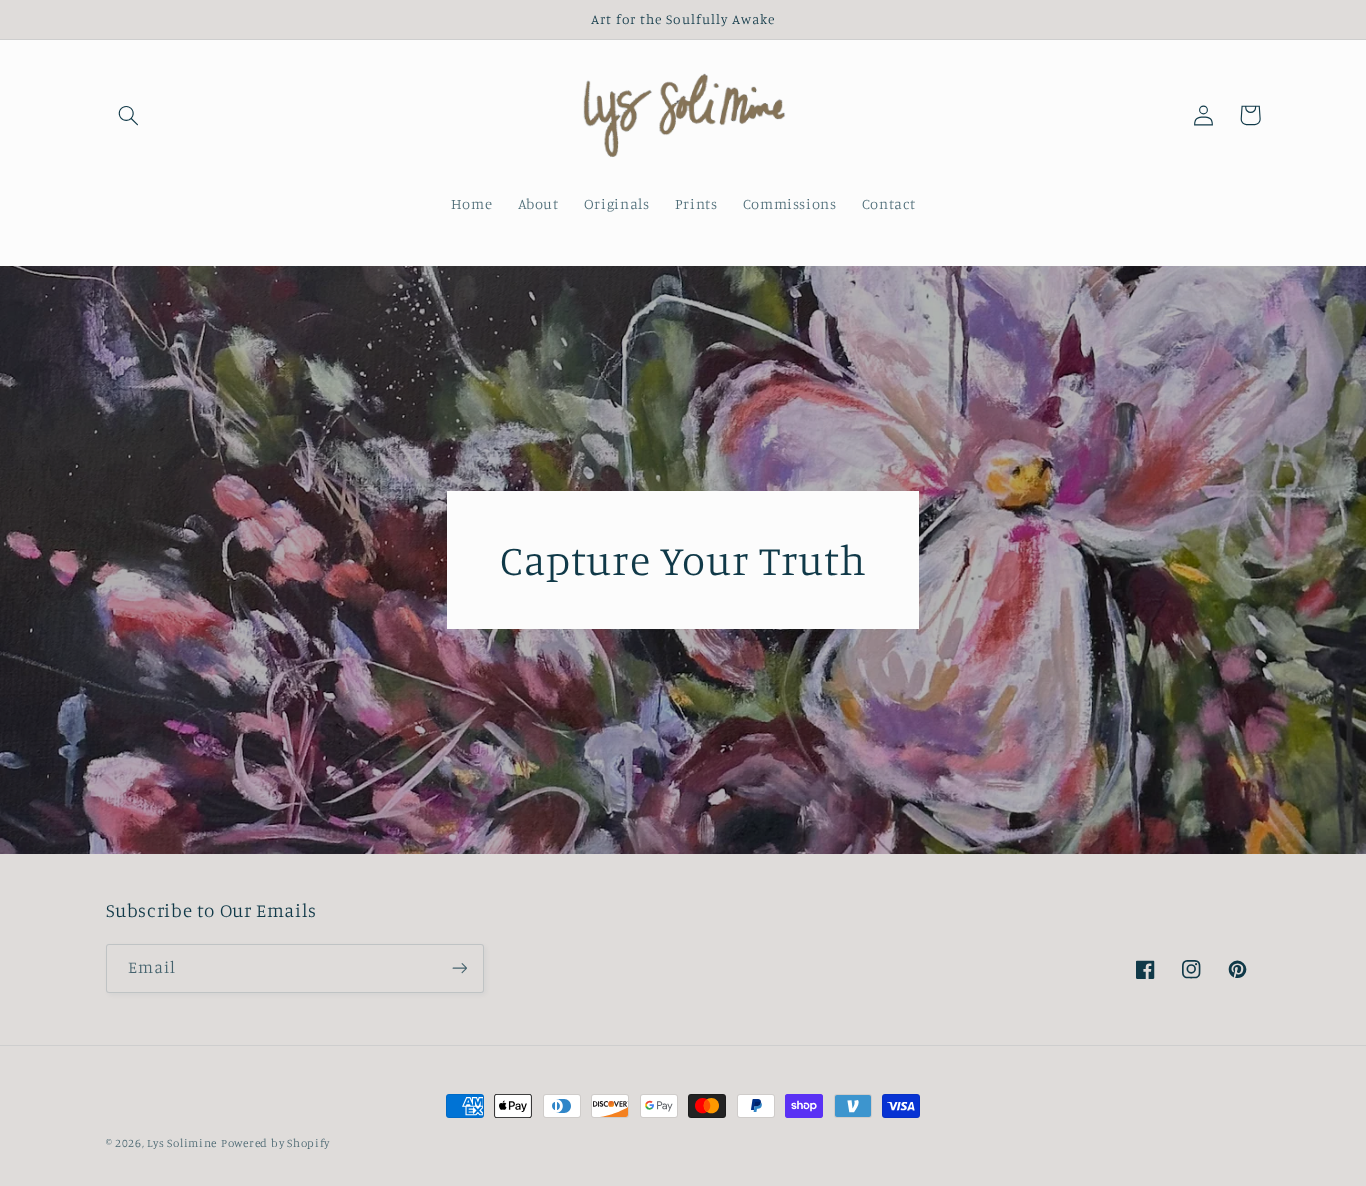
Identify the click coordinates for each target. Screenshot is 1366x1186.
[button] (129, 115)
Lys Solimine (182, 1143)
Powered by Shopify (275, 1143)
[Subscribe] (459, 968)
